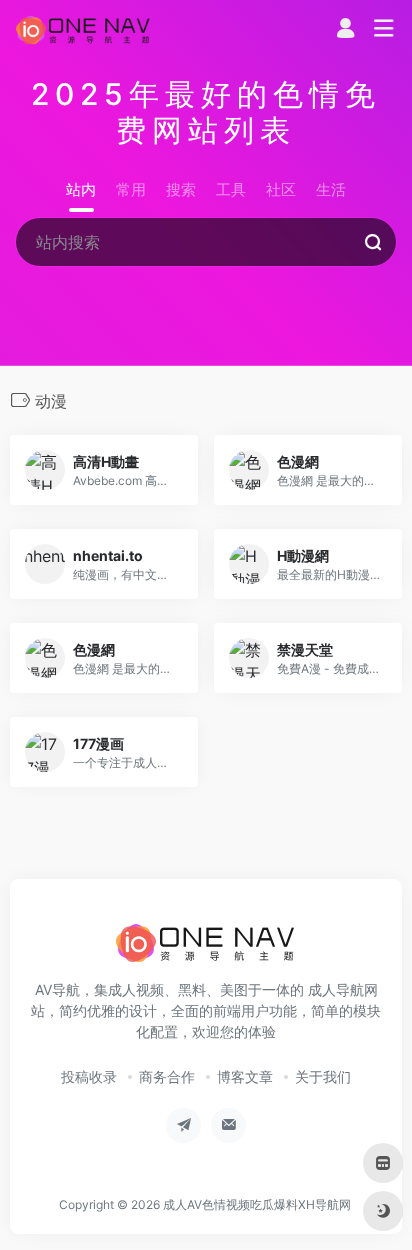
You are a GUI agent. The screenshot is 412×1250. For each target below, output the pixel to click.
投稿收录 (89, 1076)
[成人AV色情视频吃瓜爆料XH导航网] (83, 29)
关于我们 (323, 1076)
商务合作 (167, 1076)
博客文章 (245, 1076)
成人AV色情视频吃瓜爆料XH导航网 (257, 1204)
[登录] (345, 30)
